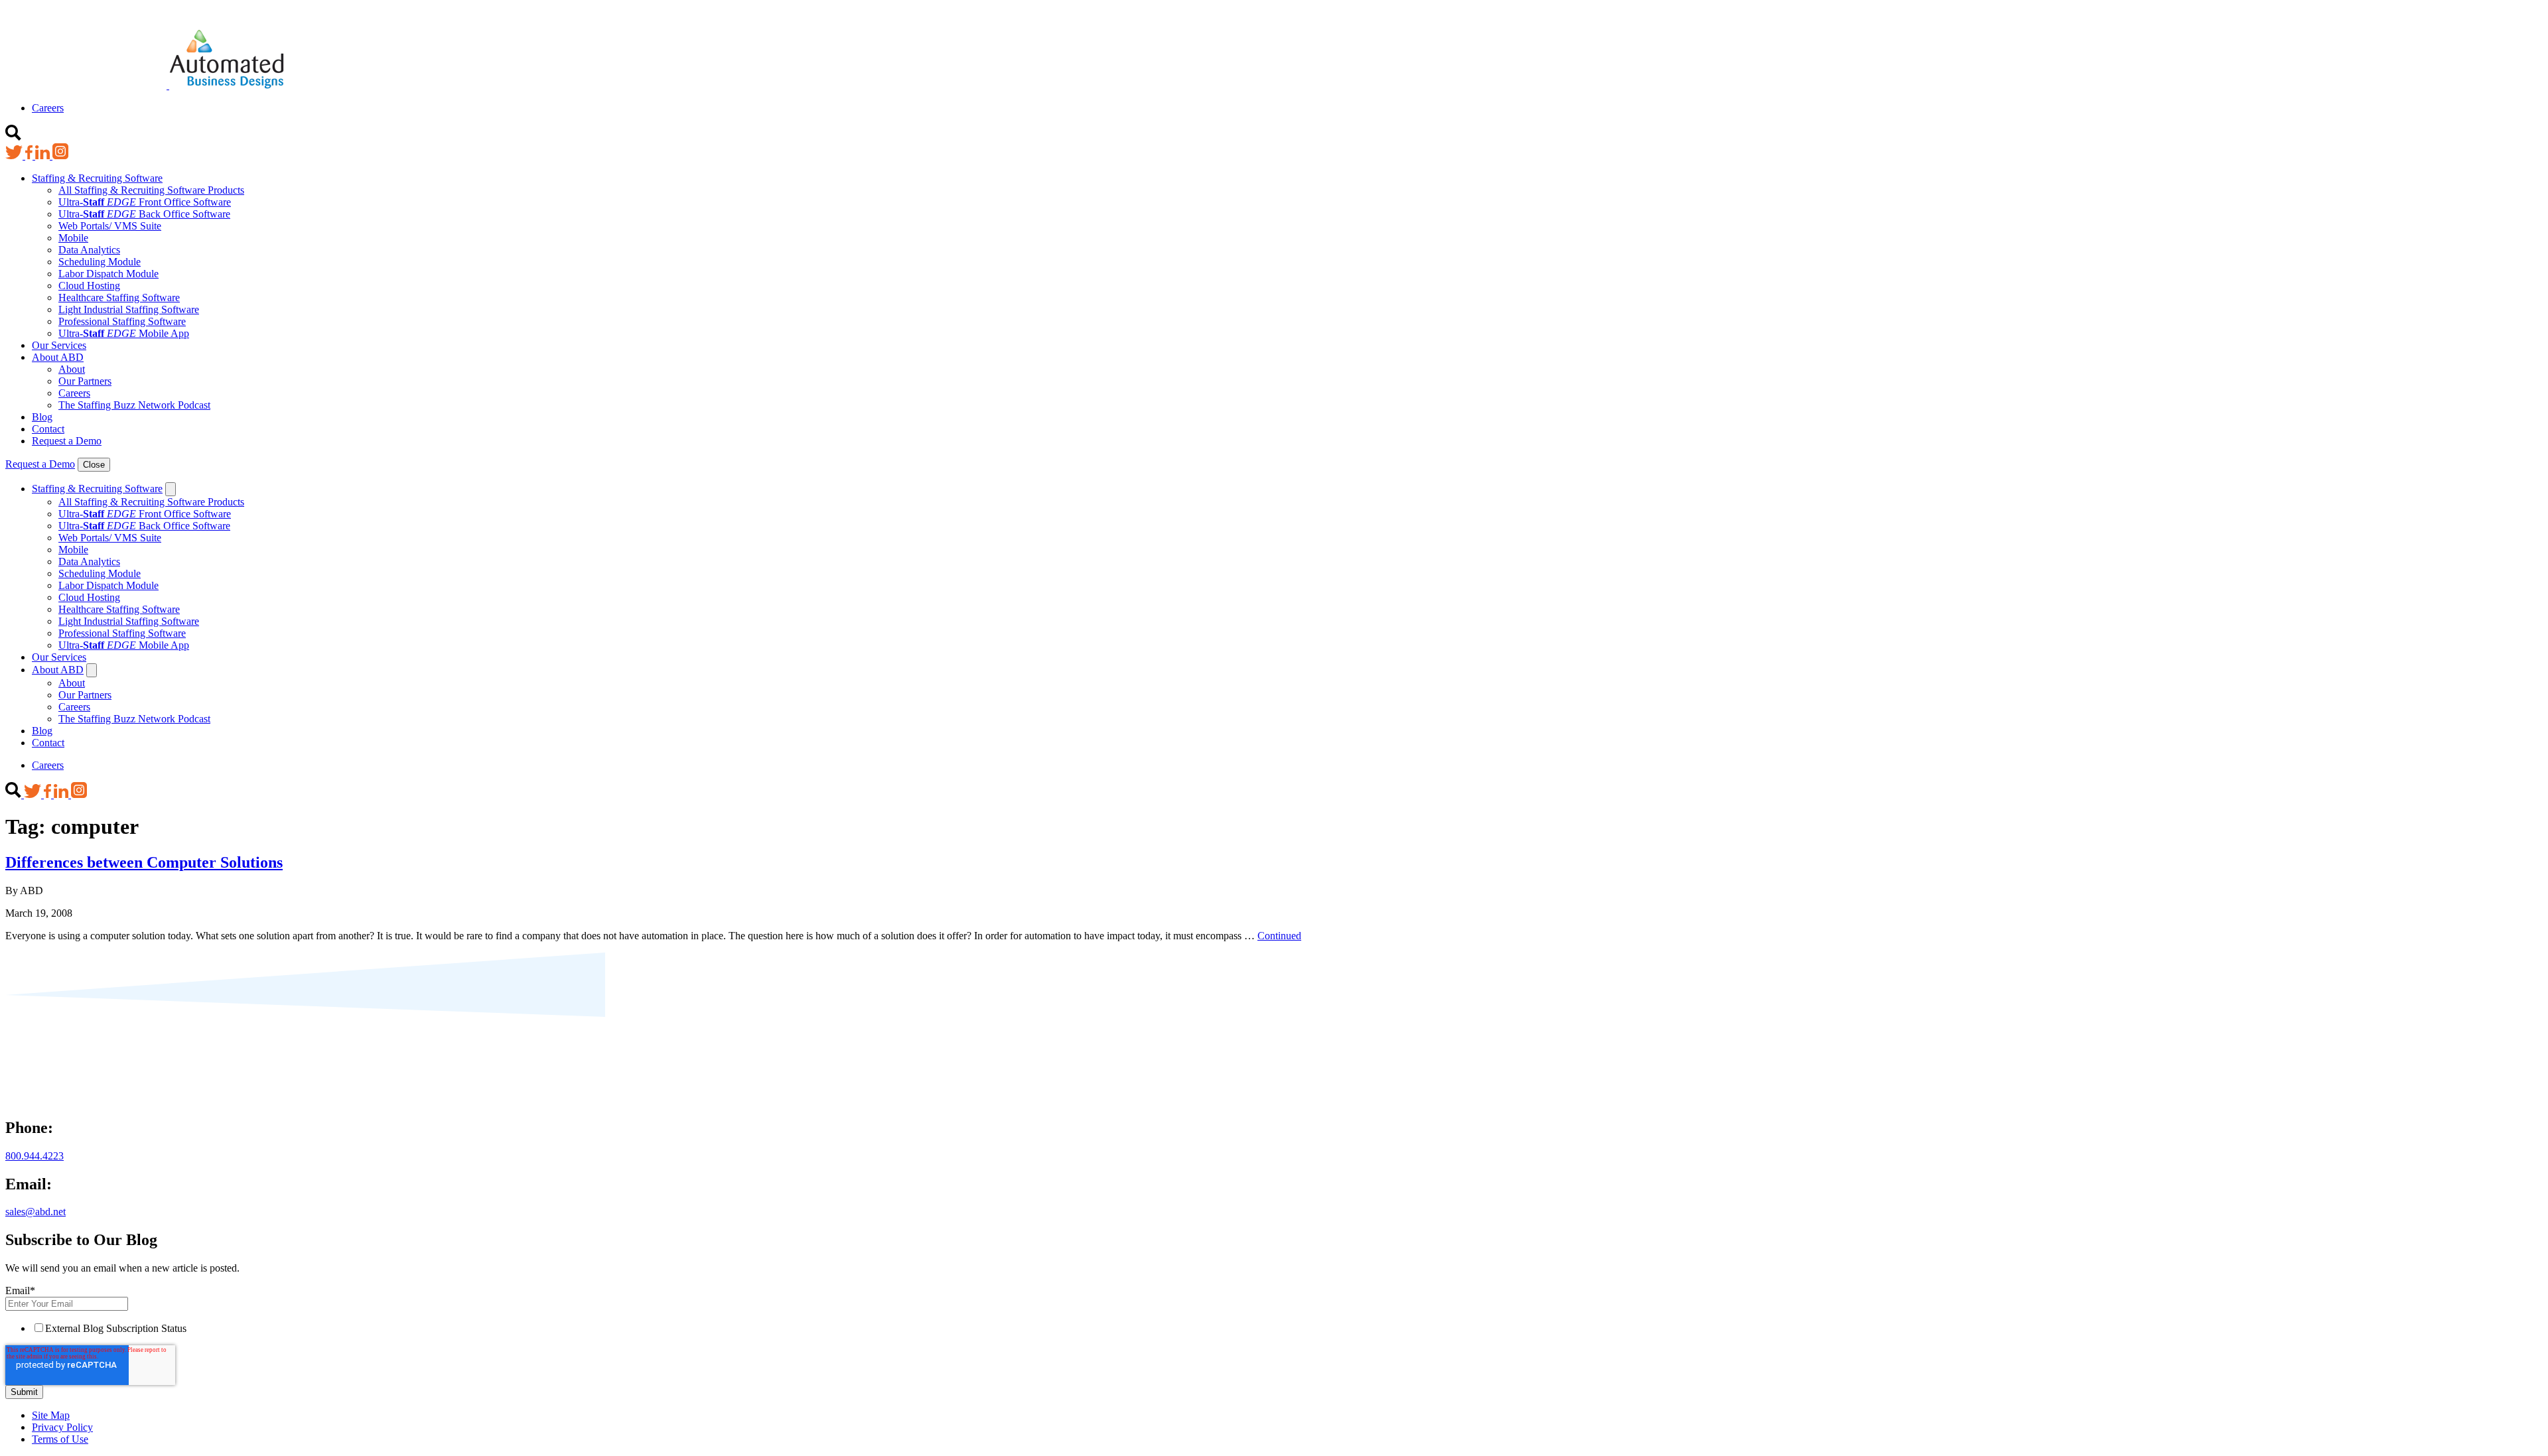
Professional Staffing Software (122, 321)
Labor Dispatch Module (108, 274)
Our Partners (85, 381)
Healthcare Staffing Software (119, 298)
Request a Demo (67, 441)
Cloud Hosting (89, 286)
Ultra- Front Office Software (145, 202)
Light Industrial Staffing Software (129, 309)
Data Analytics (89, 250)
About (72, 369)
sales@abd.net (35, 1212)
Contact (48, 429)
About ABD (58, 357)
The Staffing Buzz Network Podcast (134, 405)
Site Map (51, 1415)
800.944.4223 (35, 1156)
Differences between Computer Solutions (144, 862)
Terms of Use (60, 1439)
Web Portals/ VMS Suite (110, 226)
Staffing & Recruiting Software (97, 178)
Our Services (59, 345)
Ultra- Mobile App (124, 333)
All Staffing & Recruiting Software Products (151, 190)
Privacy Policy (62, 1427)
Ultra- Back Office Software (144, 214)
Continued (1279, 936)
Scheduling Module (100, 262)
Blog (42, 417)
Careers (48, 108)
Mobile (73, 238)
